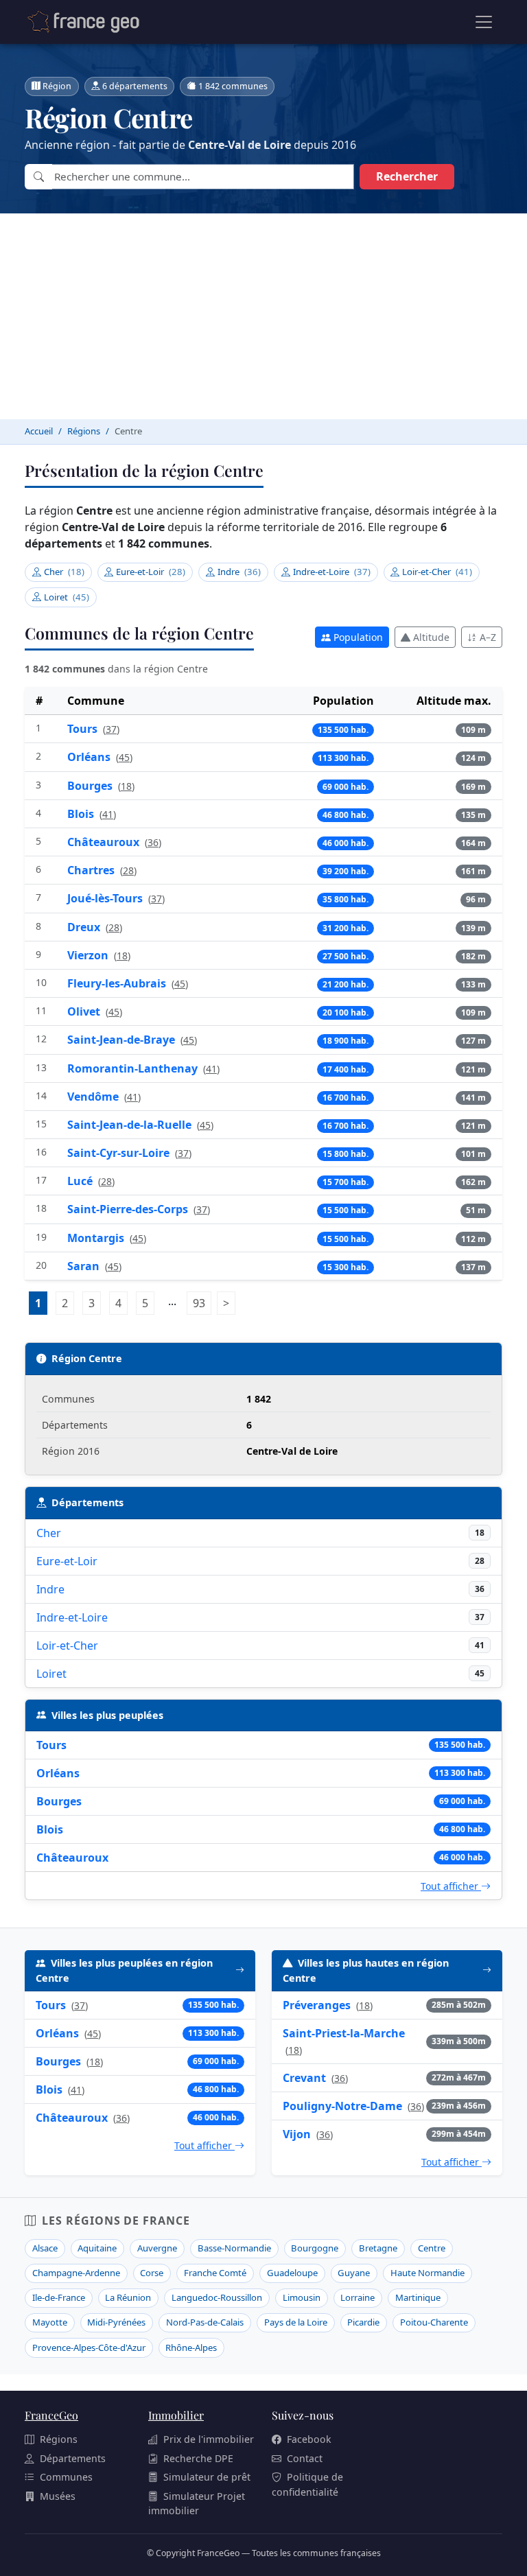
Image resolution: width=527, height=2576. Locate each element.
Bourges (91, 786)
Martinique (418, 2297)
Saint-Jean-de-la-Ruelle (131, 1125)
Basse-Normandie (234, 2248)
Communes (66, 2477)
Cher (64, 572)
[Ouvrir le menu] (484, 22)
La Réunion (128, 2297)
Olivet (85, 1011)
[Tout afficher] (240, 1970)
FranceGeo (51, 2415)
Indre (239, 572)
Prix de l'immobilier (209, 2439)
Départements (73, 2458)
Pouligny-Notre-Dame (342, 2106)
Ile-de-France (59, 2297)
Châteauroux (105, 842)
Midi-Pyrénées (116, 2322)
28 (128, 870)
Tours (84, 729)
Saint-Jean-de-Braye (122, 1040)
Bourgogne (315, 2248)
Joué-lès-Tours (106, 898)
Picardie (363, 2322)
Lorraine (358, 2297)
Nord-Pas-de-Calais (205, 2322)
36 (153, 842)
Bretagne (378, 2248)
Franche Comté (215, 2273)
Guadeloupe (292, 2273)
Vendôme (94, 1097)
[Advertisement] (263, 316)
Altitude (431, 637)
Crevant (304, 2078)
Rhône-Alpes (191, 2347)
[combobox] (203, 177)
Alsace (45, 2248)
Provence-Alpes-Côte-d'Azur (89, 2347)
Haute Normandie (428, 2273)
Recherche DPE (198, 2458)
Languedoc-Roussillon (217, 2297)
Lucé (81, 1181)
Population (358, 637)
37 (111, 729)
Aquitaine (97, 2248)
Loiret (67, 597)
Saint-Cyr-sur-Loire (120, 1153)
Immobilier (176, 2415)
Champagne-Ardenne (76, 2273)
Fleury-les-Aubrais (118, 983)
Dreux (85, 927)
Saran (85, 1266)
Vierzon (89, 955)
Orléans (90, 757)
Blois (82, 814)
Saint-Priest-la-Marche (344, 2033)
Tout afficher (451, 1886)
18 (126, 786)
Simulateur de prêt (207, 2477)
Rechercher (407, 176)
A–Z (488, 637)
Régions (59, 2439)
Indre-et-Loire (332, 572)
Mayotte (50, 2322)
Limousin (302, 2297)
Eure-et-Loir (151, 572)
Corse (152, 2273)
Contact (305, 2458)
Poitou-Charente (434, 2322)
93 (202, 1303)
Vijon (297, 2134)
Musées (58, 2496)
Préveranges (317, 2005)
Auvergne (157, 2248)
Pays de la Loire (296, 2322)
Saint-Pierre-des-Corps (129, 1209)
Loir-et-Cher (437, 572)
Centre (432, 2248)
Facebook (309, 2439)
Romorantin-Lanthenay (134, 1068)
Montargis (97, 1238)
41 (108, 814)
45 (124, 757)
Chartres (92, 870)
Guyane (354, 2273)
